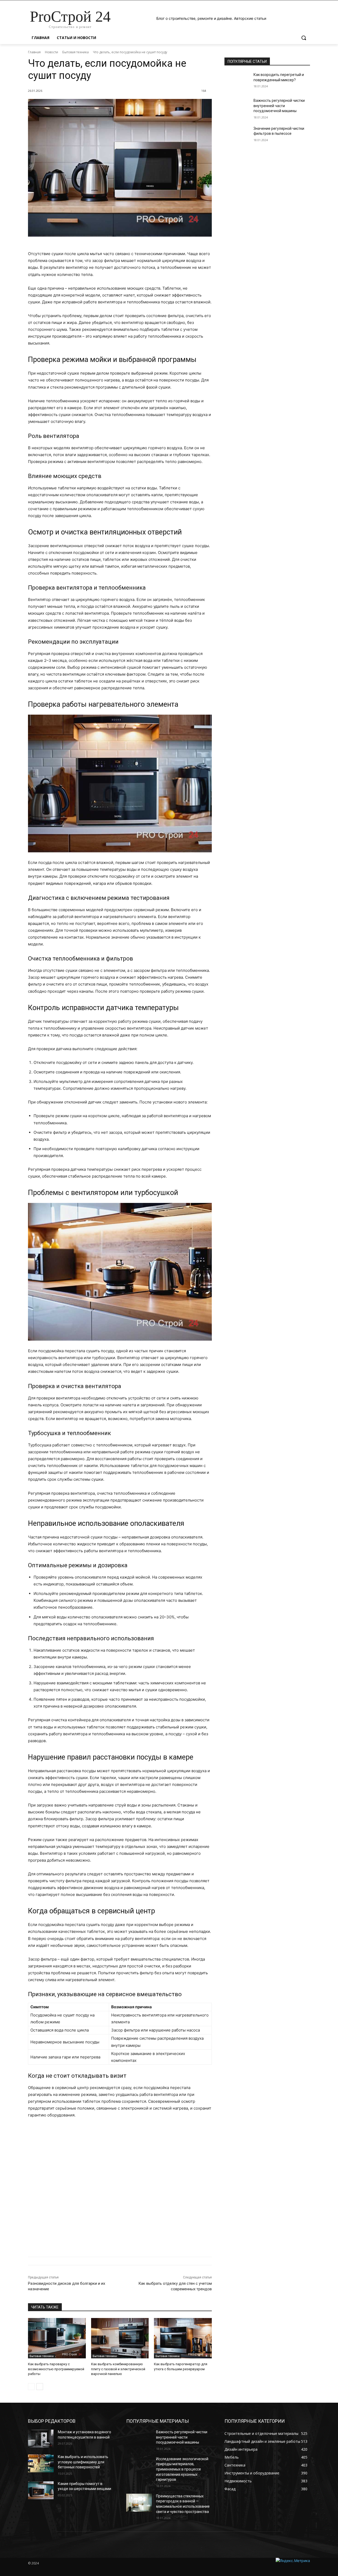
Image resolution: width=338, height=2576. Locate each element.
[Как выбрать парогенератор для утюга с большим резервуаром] (183, 2338)
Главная (34, 52)
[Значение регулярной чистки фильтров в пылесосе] (237, 135)
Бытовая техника (76, 52)
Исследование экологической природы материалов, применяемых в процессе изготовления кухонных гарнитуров (182, 2469)
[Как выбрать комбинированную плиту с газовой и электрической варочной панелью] (120, 2338)
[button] (304, 38)
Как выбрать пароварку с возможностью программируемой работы (56, 2369)
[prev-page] (31, 2387)
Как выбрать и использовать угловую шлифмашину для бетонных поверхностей (83, 2462)
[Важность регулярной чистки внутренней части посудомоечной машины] (237, 107)
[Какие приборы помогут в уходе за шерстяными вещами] (41, 2490)
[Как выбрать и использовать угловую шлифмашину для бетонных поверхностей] (41, 2463)
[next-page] (40, 2387)
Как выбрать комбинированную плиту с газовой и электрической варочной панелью (118, 2369)
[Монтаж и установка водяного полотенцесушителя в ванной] (41, 2439)
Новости (51, 52)
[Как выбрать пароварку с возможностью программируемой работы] (57, 2338)
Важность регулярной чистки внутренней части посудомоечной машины (279, 106)
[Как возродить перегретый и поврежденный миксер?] (237, 81)
